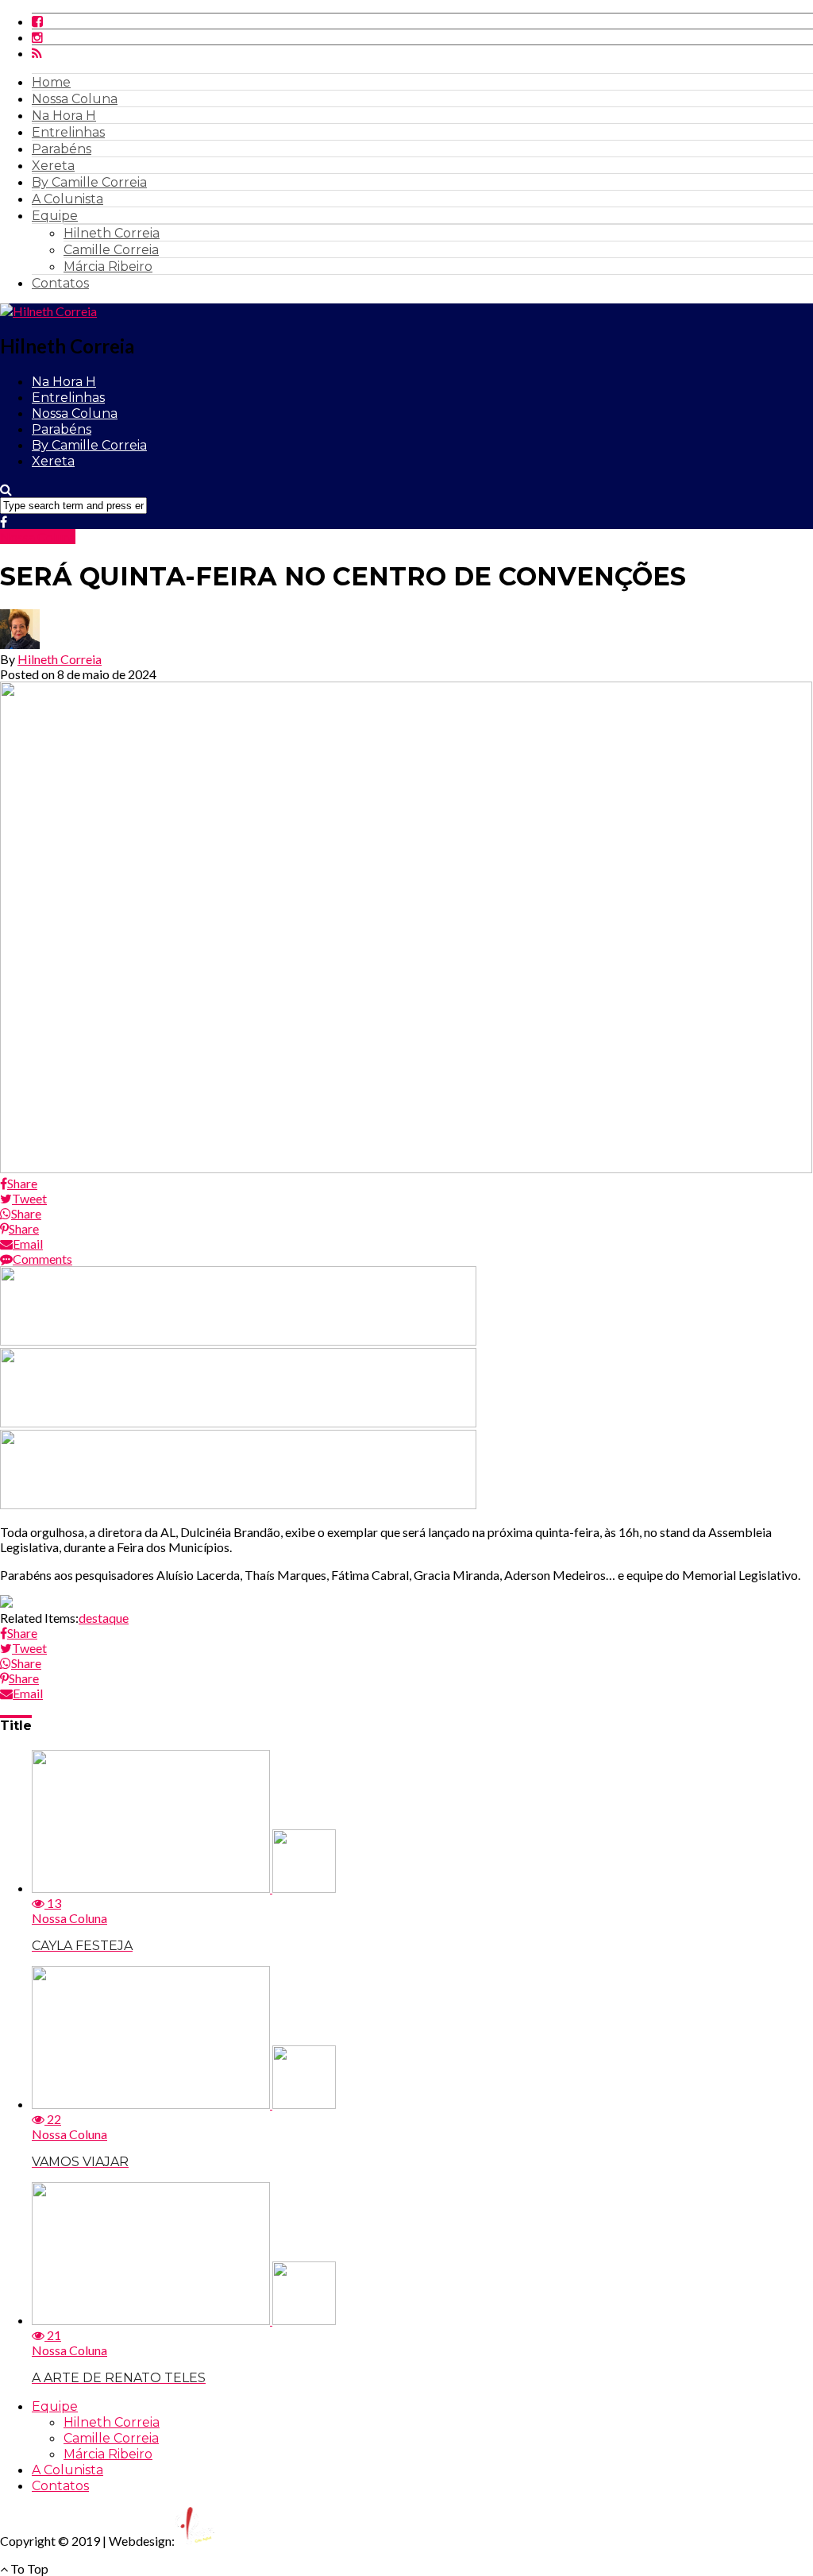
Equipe (55, 216)
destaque (104, 1618)
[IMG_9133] (238, 1340)
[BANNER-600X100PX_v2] (238, 1422)
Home (51, 82)
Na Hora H (64, 116)
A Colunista (67, 199)
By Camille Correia (89, 182)
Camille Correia (111, 250)
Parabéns (62, 149)
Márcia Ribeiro (108, 266)
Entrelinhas (68, 132)
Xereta (53, 166)
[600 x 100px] (238, 1504)
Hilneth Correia (112, 233)
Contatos (60, 283)
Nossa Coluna (75, 99)
